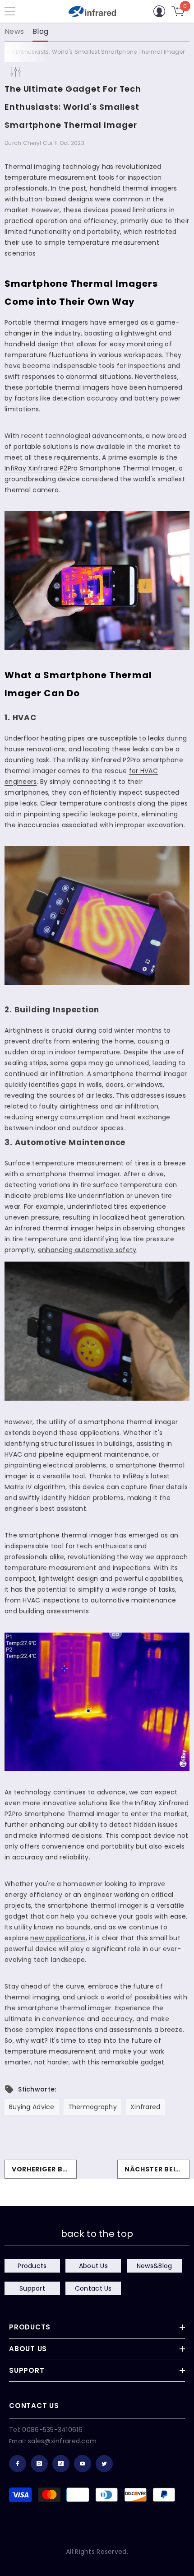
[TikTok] (61, 2464)
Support (32, 2288)
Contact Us (93, 2288)
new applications (58, 1938)
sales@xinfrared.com (62, 2441)
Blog (40, 31)
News (14, 31)
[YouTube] (83, 2464)
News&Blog (155, 2266)
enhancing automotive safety (87, 1250)
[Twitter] (104, 2464)
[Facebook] (18, 2464)
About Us (93, 2266)
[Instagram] (39, 2464)
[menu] (10, 11)
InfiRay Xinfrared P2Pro (41, 468)
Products (32, 2266)
